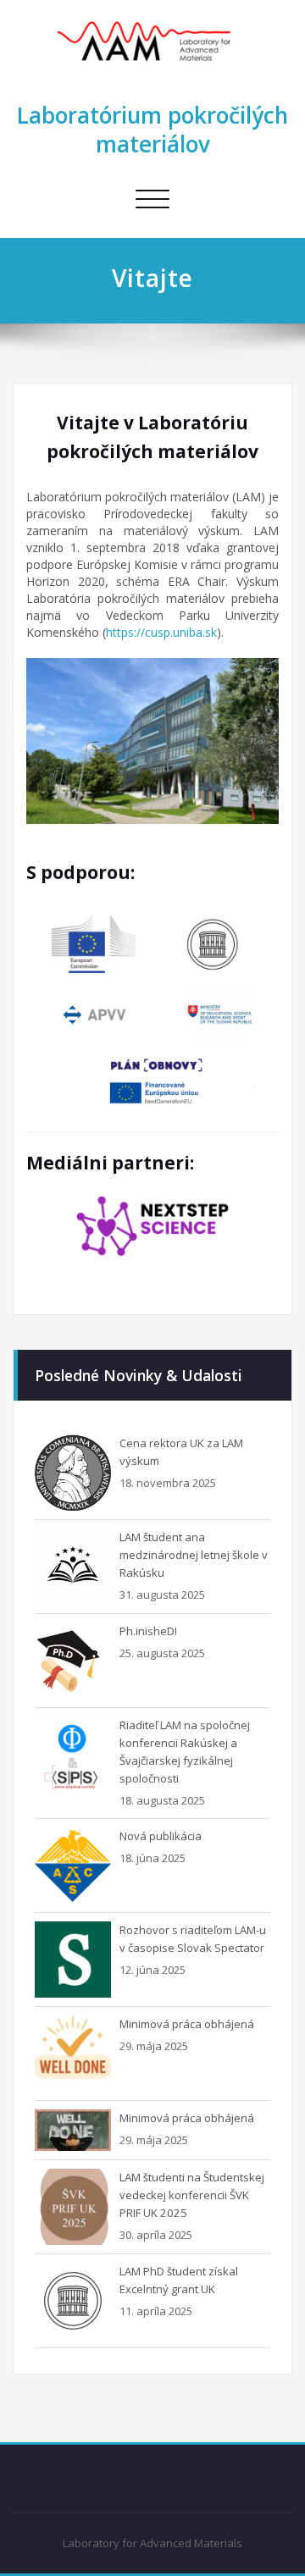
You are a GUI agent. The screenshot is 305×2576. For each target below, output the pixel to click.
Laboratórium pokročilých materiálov (152, 130)
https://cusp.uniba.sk (161, 632)
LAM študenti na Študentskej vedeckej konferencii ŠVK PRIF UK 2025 (192, 2195)
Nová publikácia (161, 1836)
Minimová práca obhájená (187, 2024)
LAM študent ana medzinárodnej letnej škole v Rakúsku (194, 1555)
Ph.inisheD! (148, 1631)
